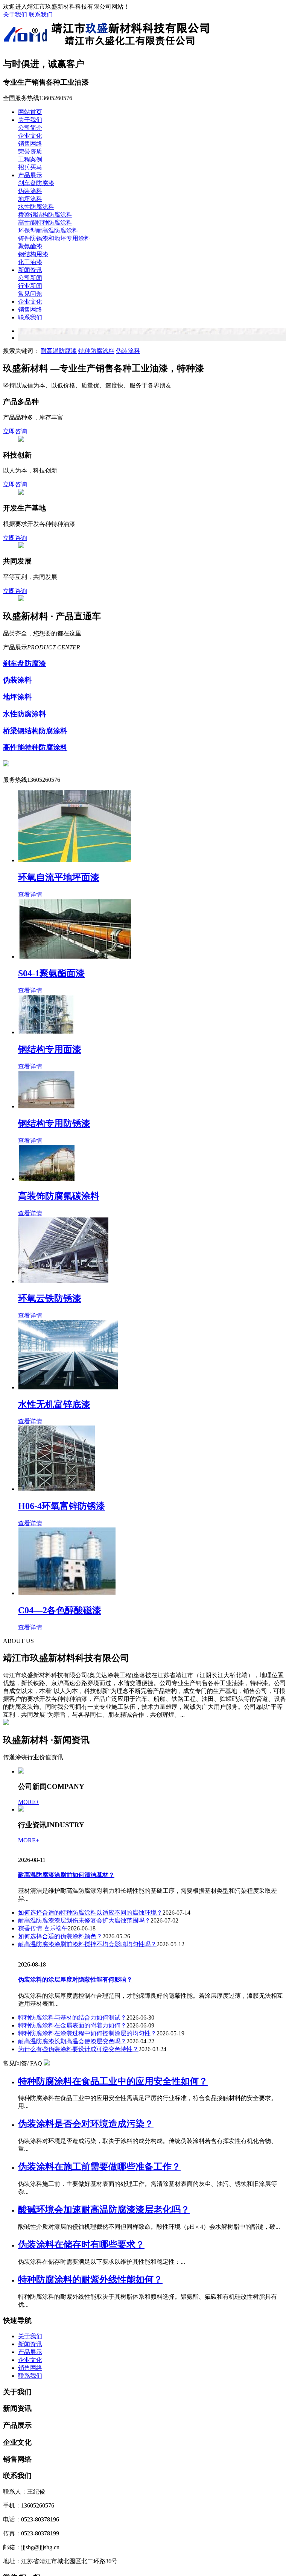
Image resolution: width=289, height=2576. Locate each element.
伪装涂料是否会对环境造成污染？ (86, 2124)
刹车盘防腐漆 (36, 183)
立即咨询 (15, 431)
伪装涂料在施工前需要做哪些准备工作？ (99, 2167)
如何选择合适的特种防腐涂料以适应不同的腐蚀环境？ (90, 1913)
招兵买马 (30, 167)
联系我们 (41, 14)
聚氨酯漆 (30, 246)
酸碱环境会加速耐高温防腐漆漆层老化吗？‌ (104, 2210)
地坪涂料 (30, 199)
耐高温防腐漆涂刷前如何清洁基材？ (66, 1875)
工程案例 (30, 159)
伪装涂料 (30, 191)
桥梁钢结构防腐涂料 (45, 215)
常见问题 (30, 294)
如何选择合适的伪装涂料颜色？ (60, 1936)
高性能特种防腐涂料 (45, 223)
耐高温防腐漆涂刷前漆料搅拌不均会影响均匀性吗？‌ (87, 1944)
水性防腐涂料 (36, 207)
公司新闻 (30, 278)
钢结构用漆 (33, 254)
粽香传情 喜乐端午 (43, 1928)
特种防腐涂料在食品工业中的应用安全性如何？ (113, 2081)
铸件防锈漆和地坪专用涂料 (54, 238)
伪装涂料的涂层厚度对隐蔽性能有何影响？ (75, 1979)
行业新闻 (30, 286)
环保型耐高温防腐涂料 (48, 230)
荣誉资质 (30, 151)
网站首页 (30, 112)
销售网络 (30, 144)
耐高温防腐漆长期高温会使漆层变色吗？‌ (72, 2041)
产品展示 (30, 175)
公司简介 (30, 128)
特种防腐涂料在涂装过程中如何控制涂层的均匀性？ (87, 2033)
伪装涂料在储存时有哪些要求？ (81, 2245)
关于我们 (15, 14)
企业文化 (30, 136)
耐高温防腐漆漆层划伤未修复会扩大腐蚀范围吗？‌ (84, 1920)
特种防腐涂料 (96, 351)
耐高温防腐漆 (59, 351)
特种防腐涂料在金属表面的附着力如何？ (72, 2025)
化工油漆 (30, 262)
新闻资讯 (30, 270)
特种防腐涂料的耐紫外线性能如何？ (90, 2280)
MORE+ (29, 1802)
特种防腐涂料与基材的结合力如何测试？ (72, 2017)
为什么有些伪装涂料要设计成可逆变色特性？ (78, 2049)
